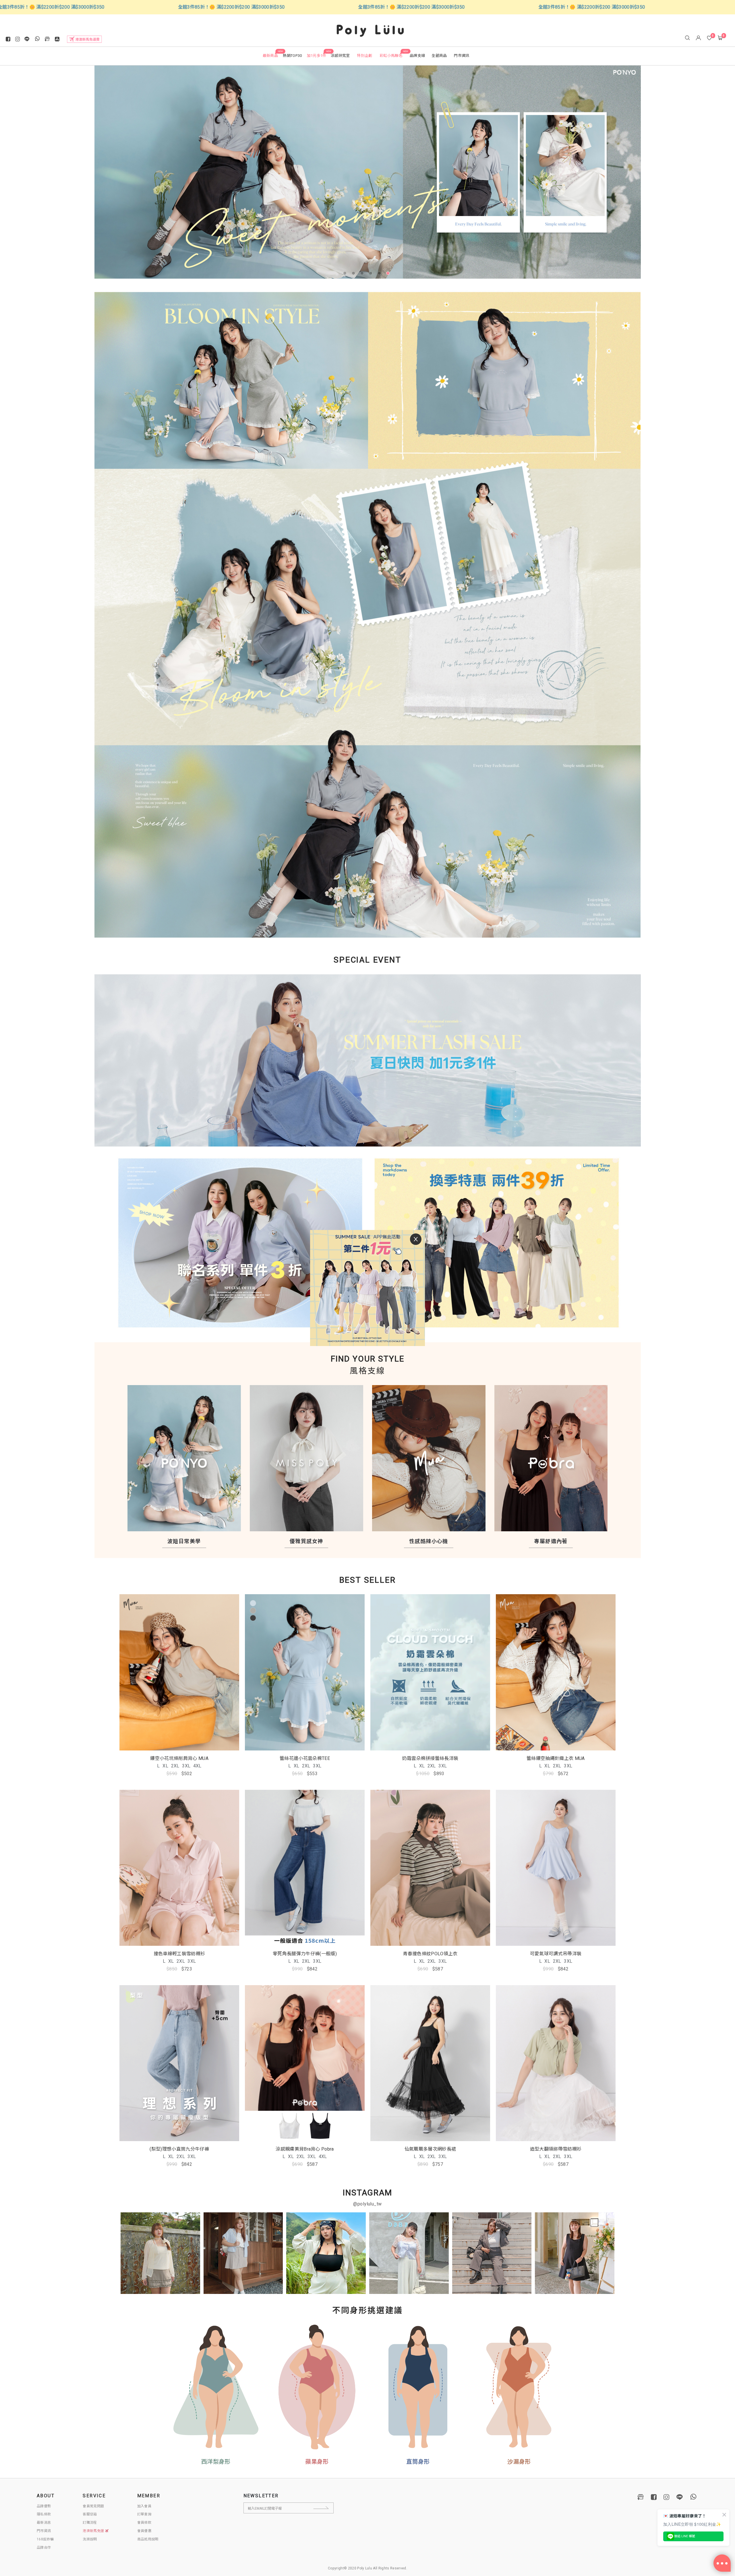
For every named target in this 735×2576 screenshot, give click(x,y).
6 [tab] (389, 274)
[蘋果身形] (317, 2387)
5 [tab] (380, 274)
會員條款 (144, 2523)
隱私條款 (44, 2514)
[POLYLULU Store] (641, 2497)
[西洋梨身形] (216, 2387)
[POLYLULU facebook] (654, 2497)
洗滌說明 (90, 2539)
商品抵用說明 (148, 2539)
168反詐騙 (45, 2539)
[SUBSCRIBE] (326, 2508)
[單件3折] (231, 1243)
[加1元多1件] (368, 172)
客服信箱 (90, 2514)
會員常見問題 (93, 2506)
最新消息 (44, 2523)
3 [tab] (363, 274)
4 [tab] (372, 274)
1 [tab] (346, 274)
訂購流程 (90, 2523)
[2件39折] (504, 1243)
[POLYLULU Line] (680, 2497)
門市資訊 (44, 2531)
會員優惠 (144, 2531)
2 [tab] (355, 274)
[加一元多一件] (368, 1066)
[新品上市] (368, 506)
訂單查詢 (144, 2514)
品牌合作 (44, 2548)
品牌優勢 (44, 2506)
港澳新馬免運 (94, 2531)
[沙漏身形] (519, 2387)
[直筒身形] (418, 2387)
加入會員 (144, 2506)
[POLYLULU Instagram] (666, 2497)
